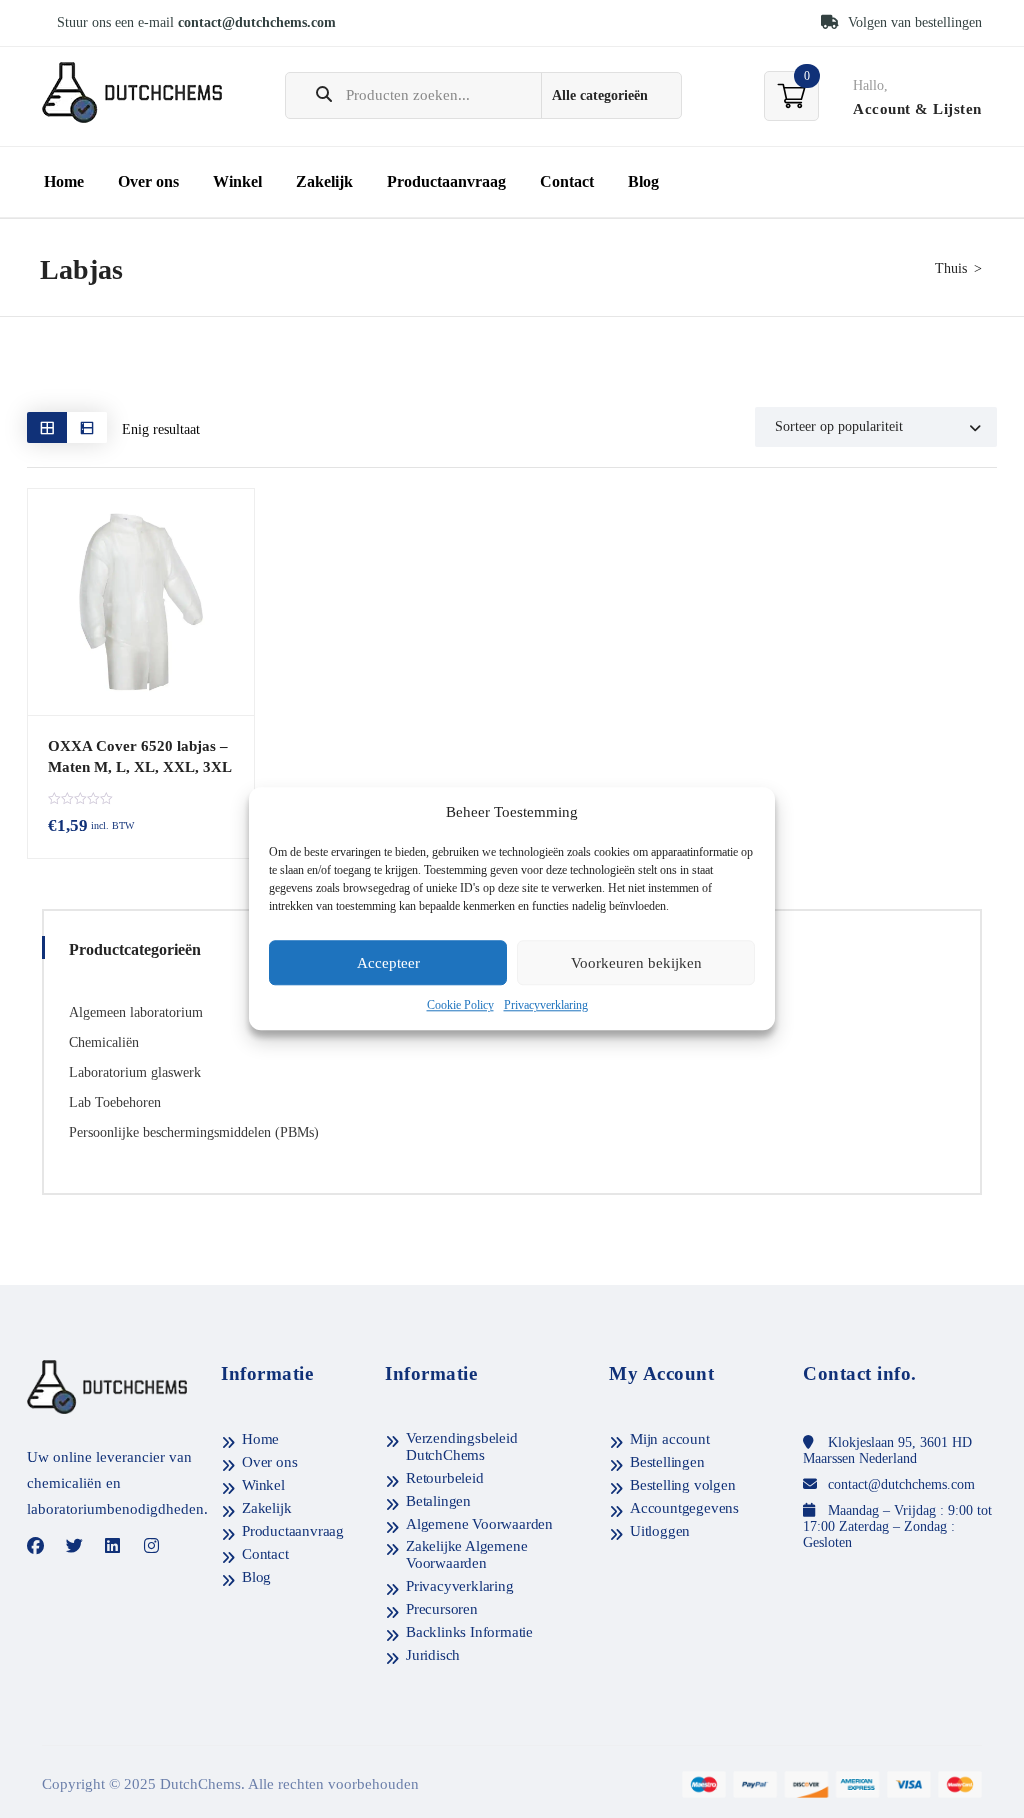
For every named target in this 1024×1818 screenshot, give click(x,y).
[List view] (87, 427)
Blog (643, 181)
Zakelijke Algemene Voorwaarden (466, 1554)
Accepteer (388, 963)
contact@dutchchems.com (257, 22)
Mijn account (670, 1439)
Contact (567, 181)
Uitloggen (660, 1531)
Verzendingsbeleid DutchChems (462, 1446)
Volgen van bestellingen (913, 22)
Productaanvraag (446, 181)
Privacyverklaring (546, 1006)
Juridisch (433, 1655)
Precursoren (442, 1609)
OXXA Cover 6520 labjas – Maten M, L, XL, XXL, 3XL (140, 756)
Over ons (148, 181)
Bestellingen (667, 1462)
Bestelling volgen (683, 1485)
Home (64, 181)
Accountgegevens (684, 1508)
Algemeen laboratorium (136, 1012)
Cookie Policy (460, 1006)
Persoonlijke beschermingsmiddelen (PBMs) (194, 1132)
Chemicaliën (104, 1042)
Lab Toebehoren (115, 1102)
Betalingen (438, 1501)
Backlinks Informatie (469, 1632)
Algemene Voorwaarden (479, 1524)
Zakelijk (324, 181)
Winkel (237, 181)
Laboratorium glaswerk (135, 1072)
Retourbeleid (445, 1478)
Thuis (951, 268)
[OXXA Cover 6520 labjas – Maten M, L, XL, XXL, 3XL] (141, 602)
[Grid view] (47, 427)
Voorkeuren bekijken (636, 963)
